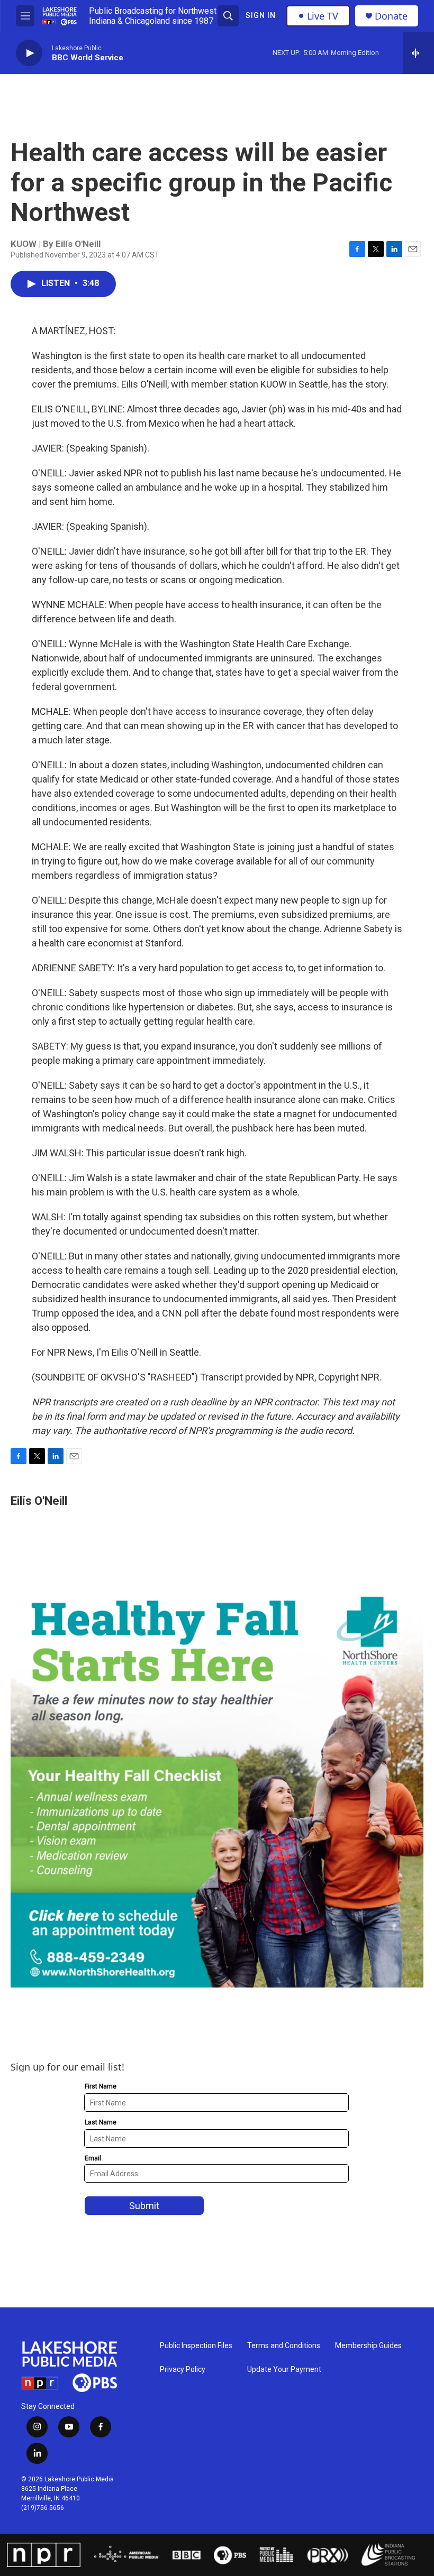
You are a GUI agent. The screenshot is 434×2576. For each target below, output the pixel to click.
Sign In (261, 15)
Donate (391, 16)
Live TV (323, 16)
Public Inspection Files (196, 2346)
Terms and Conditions (284, 2346)
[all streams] (418, 53)
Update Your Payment (284, 2370)
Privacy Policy (183, 2370)
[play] (29, 53)
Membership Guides (368, 2346)
